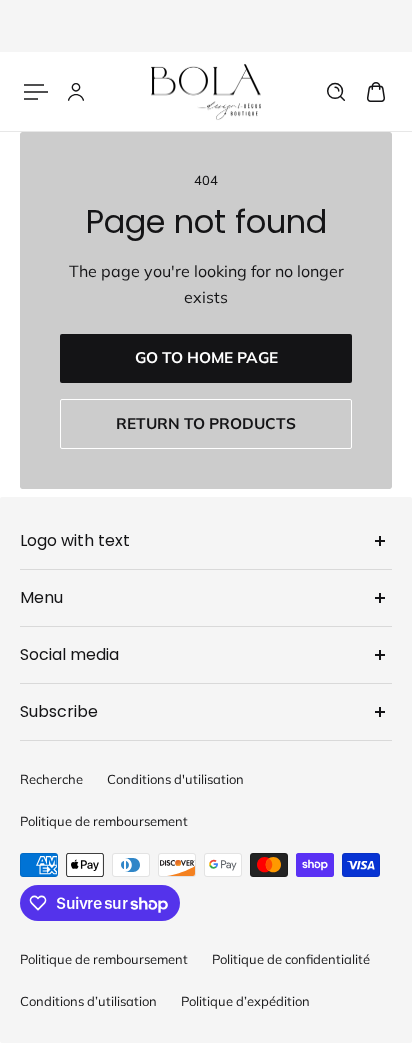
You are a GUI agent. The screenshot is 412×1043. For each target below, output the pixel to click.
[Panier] (376, 92)
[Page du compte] (76, 92)
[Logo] (206, 91)
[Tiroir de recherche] (336, 92)
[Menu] (36, 92)
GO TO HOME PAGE (206, 357)
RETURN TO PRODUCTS (206, 423)
